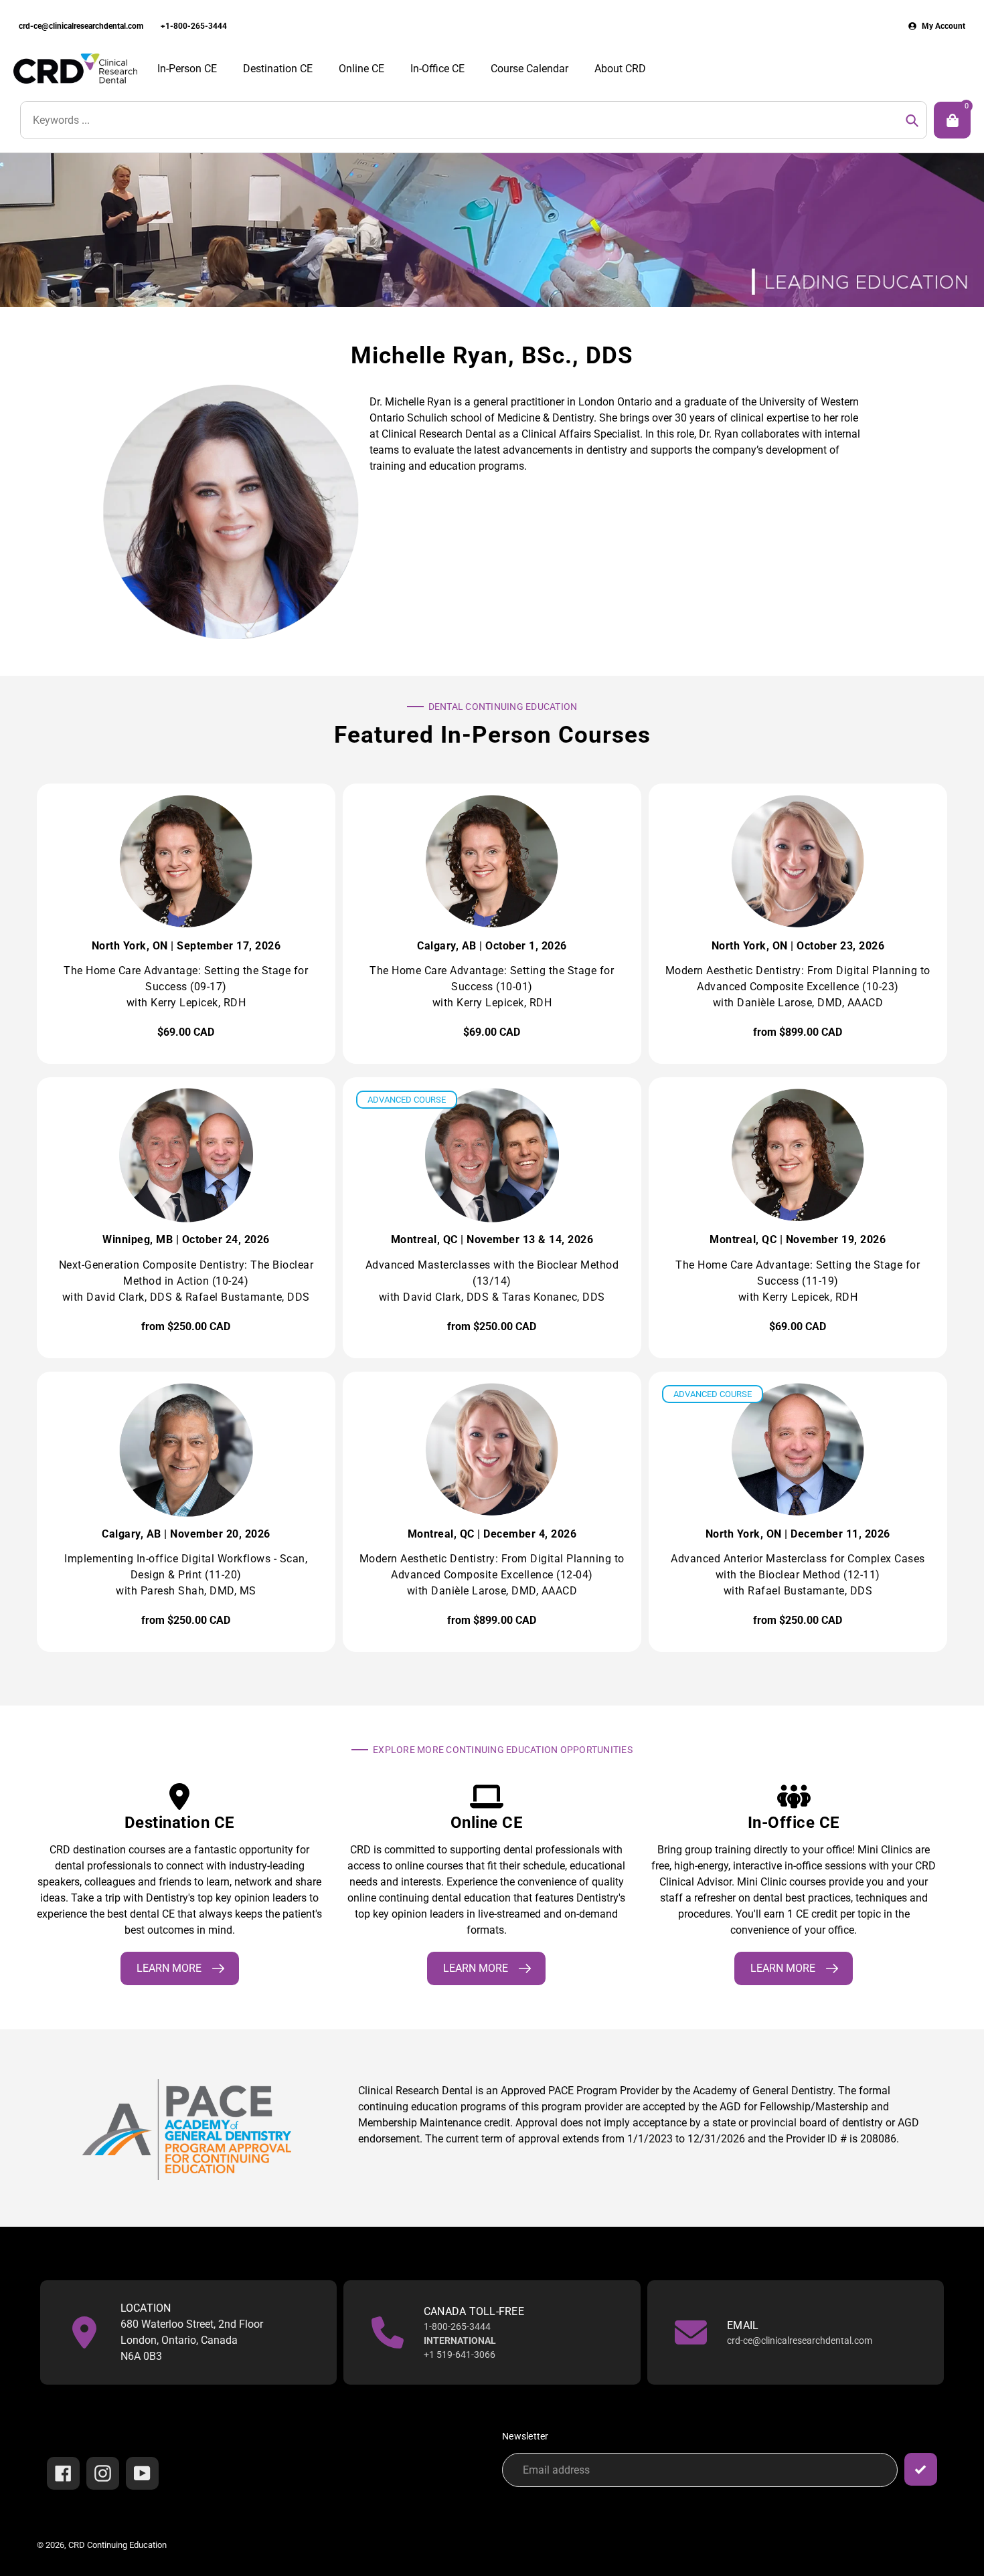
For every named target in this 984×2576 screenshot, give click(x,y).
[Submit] (921, 2469)
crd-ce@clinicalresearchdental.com (81, 26)
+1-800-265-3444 (194, 26)
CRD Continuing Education (117, 2545)
